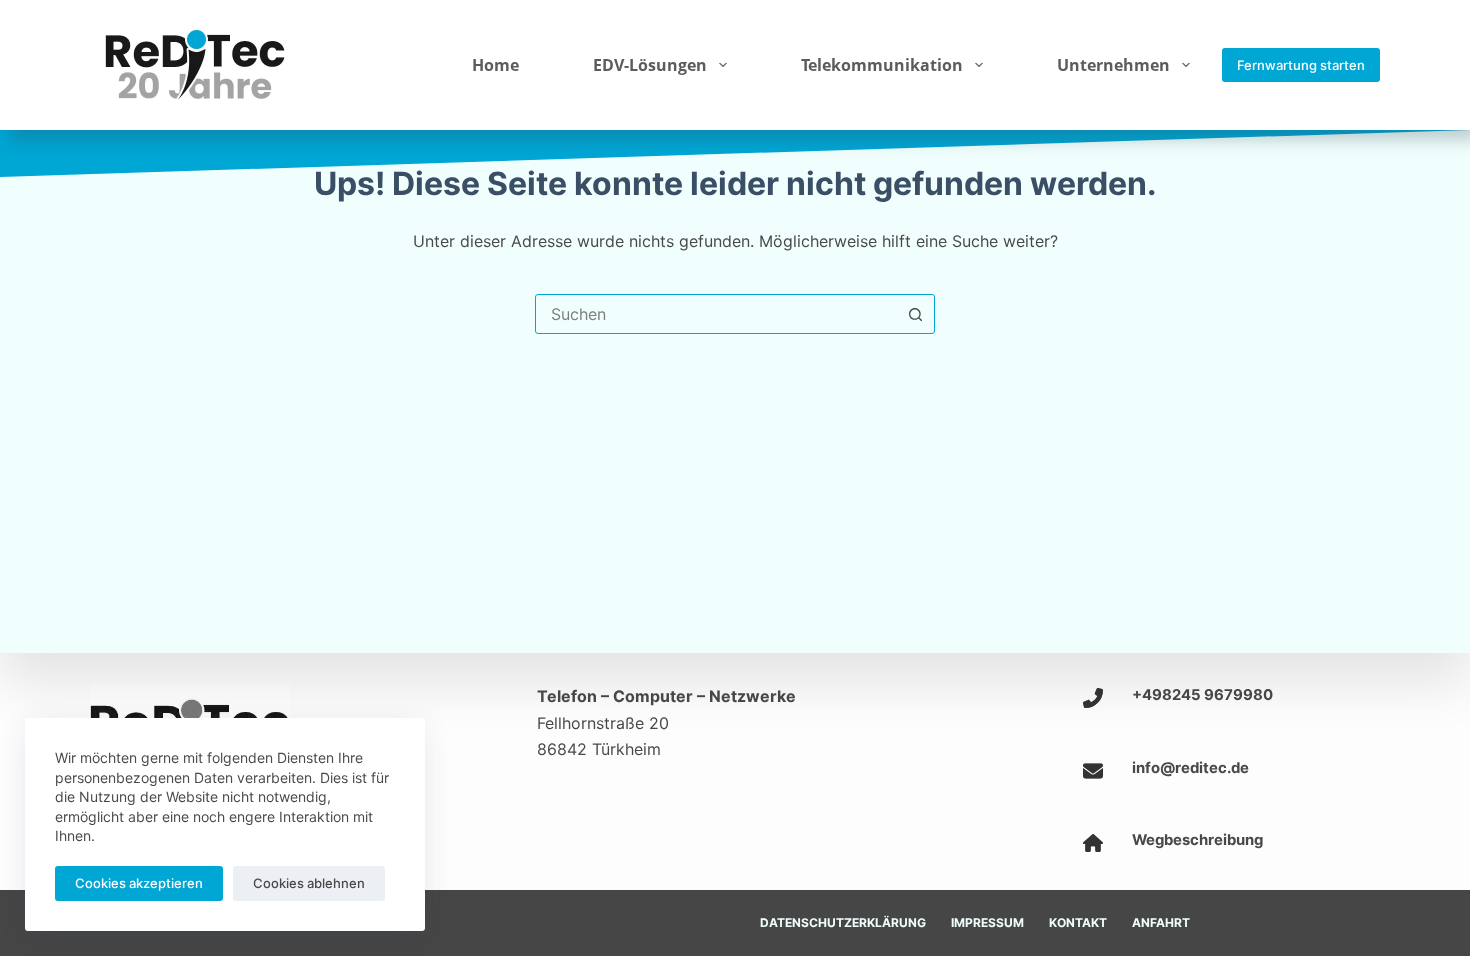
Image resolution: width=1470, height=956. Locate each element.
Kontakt (1078, 922)
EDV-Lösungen (650, 65)
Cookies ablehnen (309, 883)
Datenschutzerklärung (843, 922)
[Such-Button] (915, 314)
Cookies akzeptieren (139, 883)
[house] (1093, 843)
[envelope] (1093, 771)
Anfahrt (1161, 922)
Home (495, 65)
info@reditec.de (1190, 768)
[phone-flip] (1093, 698)
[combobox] (716, 314)
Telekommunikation (882, 65)
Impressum (987, 922)
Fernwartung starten (1301, 65)
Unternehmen (1113, 65)
